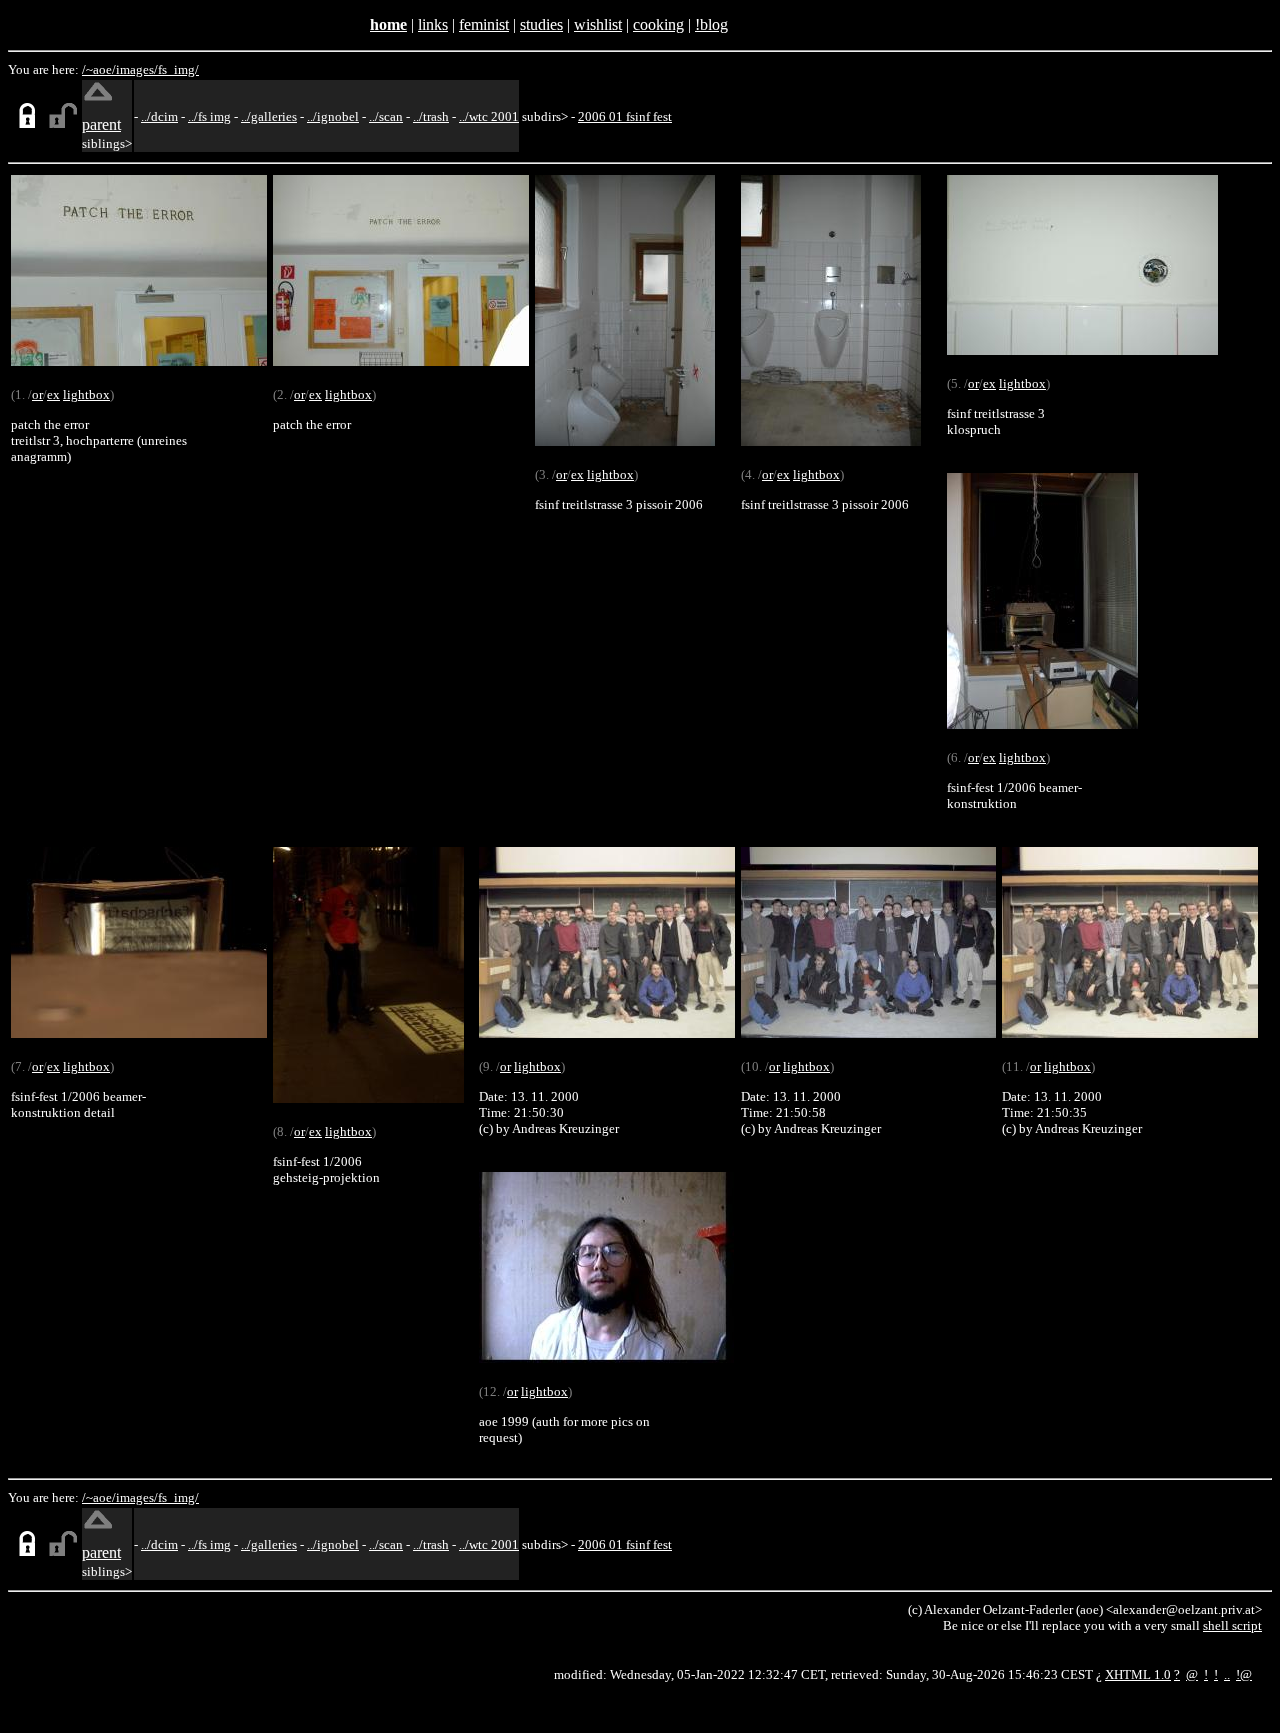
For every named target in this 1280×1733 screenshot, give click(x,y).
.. (1227, 1674)
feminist (484, 24)
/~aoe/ (99, 69)
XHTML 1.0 (1138, 1674)
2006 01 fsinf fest (625, 116)
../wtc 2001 (489, 116)
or (37, 394)
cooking (658, 24)
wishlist (598, 24)
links (433, 24)
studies (541, 24)
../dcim (159, 116)
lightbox (86, 394)
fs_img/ (178, 69)
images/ (137, 69)
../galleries (269, 116)
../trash (431, 116)
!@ (1244, 1674)
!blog (711, 24)
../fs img (209, 116)
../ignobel (333, 116)
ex (53, 394)
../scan (386, 116)
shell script (1232, 1625)
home (388, 24)
